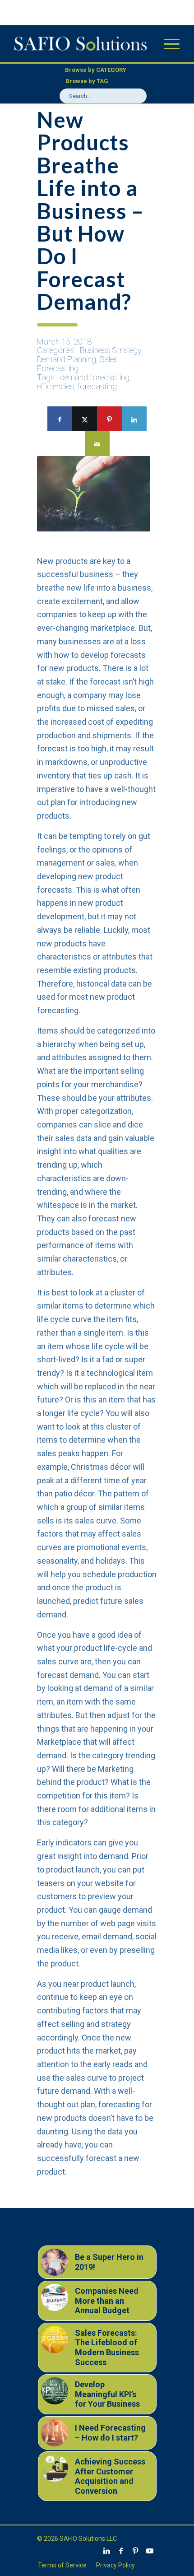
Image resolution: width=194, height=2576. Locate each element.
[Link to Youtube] (150, 2551)
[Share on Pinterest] (109, 419)
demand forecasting (95, 377)
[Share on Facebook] (60, 419)
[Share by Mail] (97, 444)
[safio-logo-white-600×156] (80, 44)
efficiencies (55, 386)
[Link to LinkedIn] (106, 2551)
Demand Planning (67, 359)
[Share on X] (85, 419)
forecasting (97, 386)
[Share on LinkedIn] (134, 419)
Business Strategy (111, 350)
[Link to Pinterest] (135, 2551)
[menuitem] (167, 44)
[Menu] (167, 44)
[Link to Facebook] (121, 2551)
